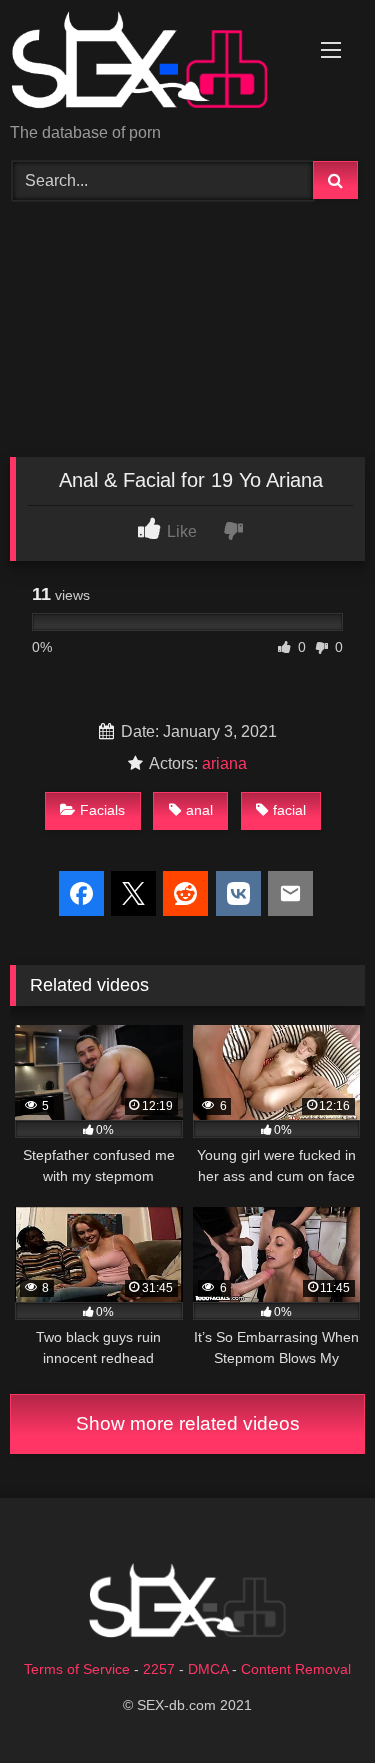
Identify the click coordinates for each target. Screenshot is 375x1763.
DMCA (208, 1669)
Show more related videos (188, 1423)
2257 (159, 1669)
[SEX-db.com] (154, 63)
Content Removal (296, 1669)
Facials (102, 810)
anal (199, 810)
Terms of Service (77, 1669)
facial (289, 810)
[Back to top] (313, 1703)
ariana (224, 763)
